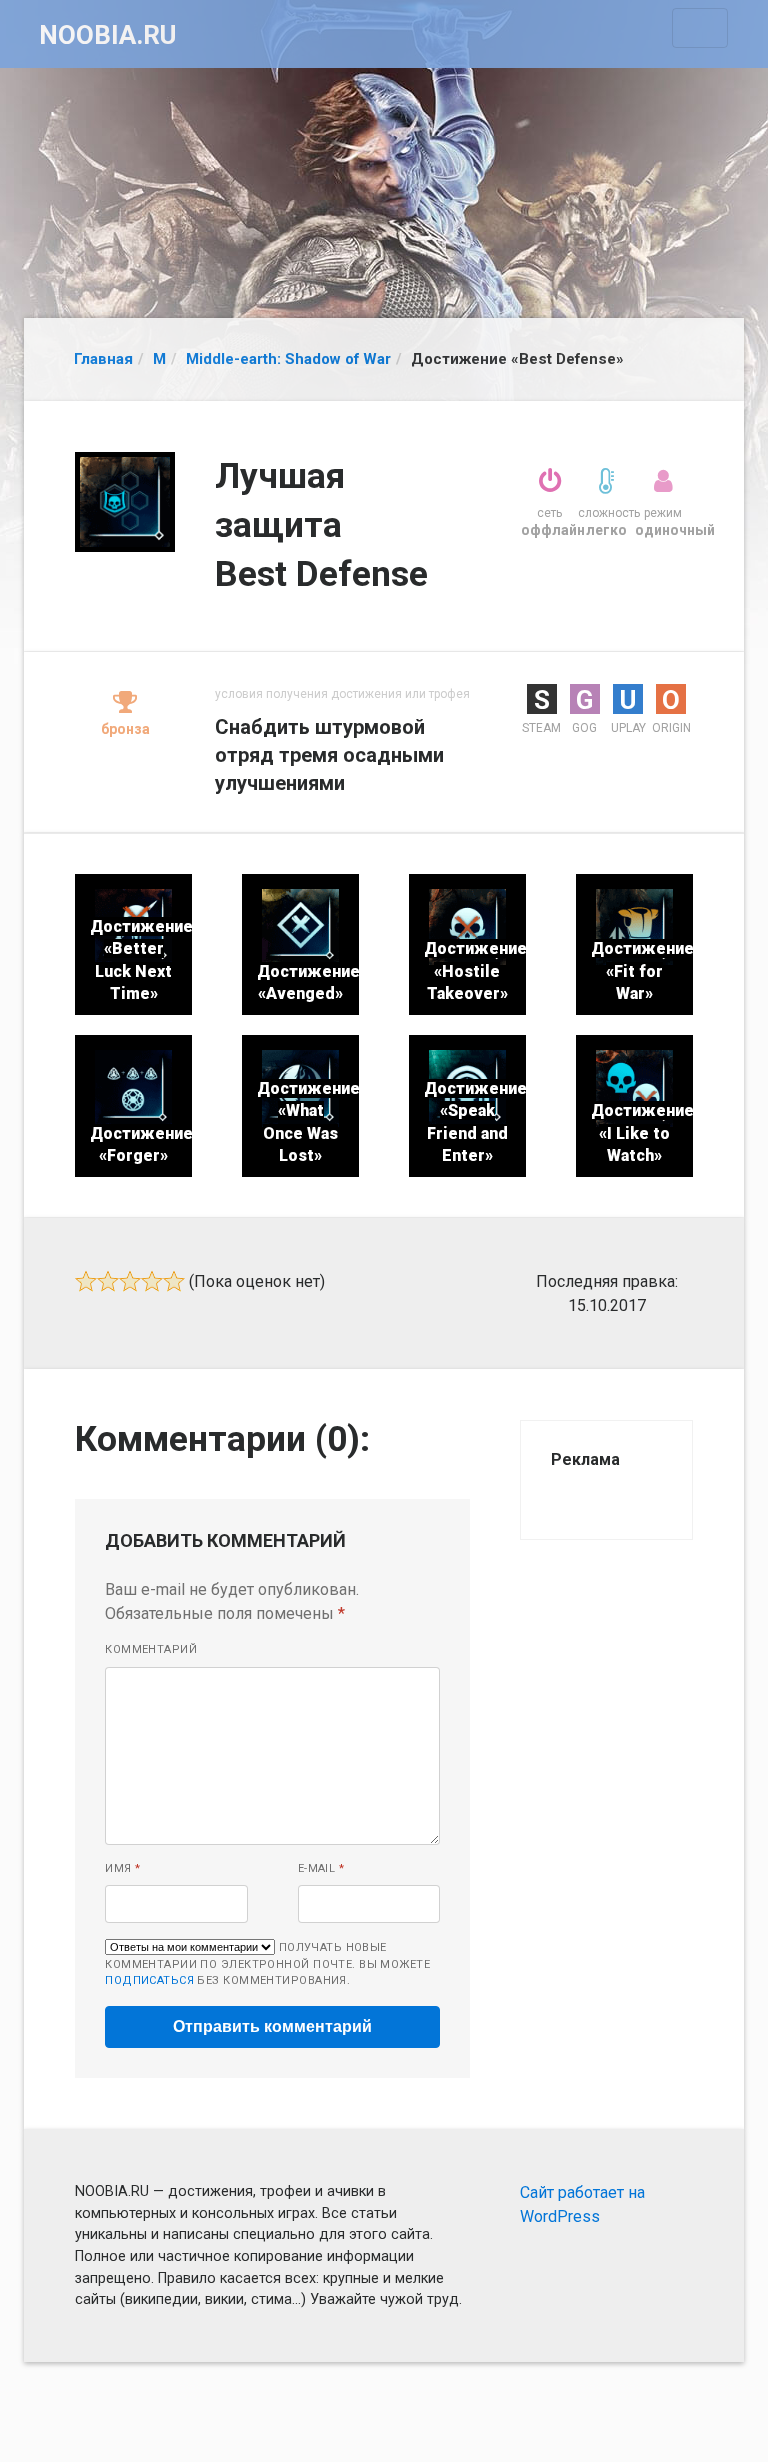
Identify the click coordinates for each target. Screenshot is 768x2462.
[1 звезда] (86, 1281)
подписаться (149, 1980)
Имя (122, 1868)
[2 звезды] (108, 1281)
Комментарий (151, 1649)
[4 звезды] (152, 1281)
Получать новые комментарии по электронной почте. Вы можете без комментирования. (267, 1964)
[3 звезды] (130, 1281)
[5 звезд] (174, 1281)
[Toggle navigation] (700, 28)
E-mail (321, 1868)
